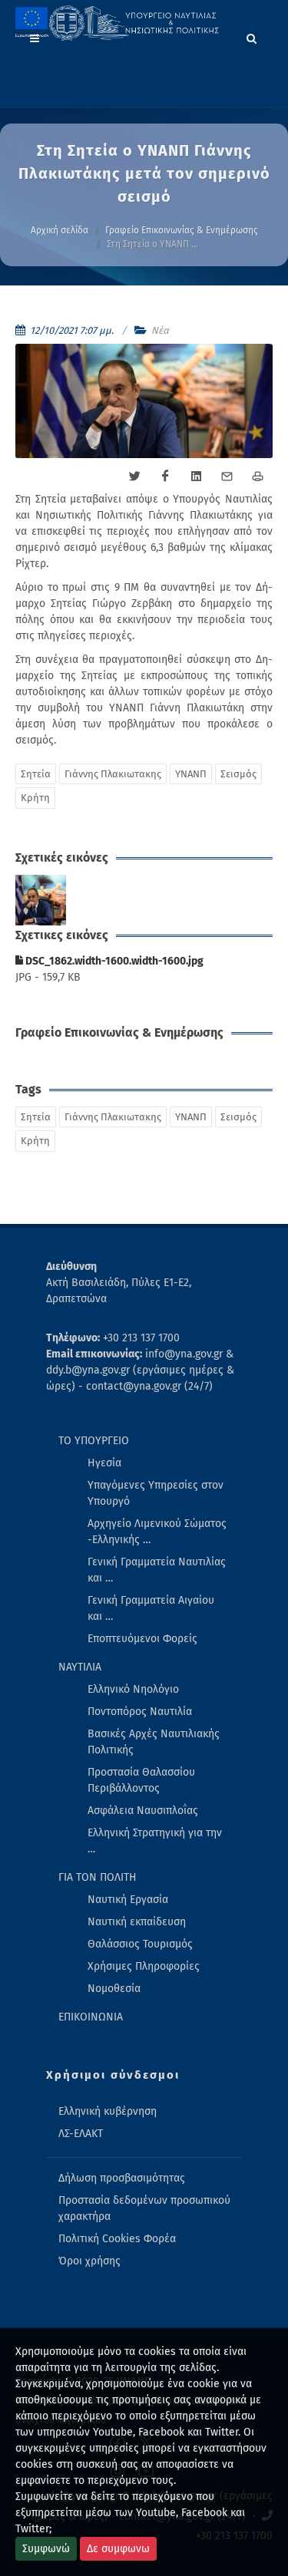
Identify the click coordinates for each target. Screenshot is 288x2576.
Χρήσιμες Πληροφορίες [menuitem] (144, 1966)
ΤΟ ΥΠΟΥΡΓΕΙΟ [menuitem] (94, 1441)
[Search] (252, 36)
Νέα (160, 330)
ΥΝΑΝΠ (191, 774)
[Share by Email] (227, 477)
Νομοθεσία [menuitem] (114, 1989)
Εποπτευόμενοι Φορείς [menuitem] (142, 1639)
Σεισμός (238, 774)
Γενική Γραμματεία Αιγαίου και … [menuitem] (151, 1608)
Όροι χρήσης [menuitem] (89, 2261)
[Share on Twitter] (134, 477)
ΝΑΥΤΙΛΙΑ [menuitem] (80, 1667)
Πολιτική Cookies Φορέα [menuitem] (117, 2239)
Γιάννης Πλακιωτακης (113, 774)
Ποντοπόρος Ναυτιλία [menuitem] (140, 1712)
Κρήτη (35, 798)
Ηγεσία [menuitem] (104, 1463)
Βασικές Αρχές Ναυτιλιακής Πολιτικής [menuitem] (154, 1742)
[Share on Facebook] (165, 477)
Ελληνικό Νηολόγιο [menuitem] (133, 1689)
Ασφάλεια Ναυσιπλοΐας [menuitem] (143, 1811)
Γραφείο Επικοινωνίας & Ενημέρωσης (182, 230)
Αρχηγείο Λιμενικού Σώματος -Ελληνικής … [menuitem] (157, 1532)
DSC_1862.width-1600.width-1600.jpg (113, 961)
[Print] (257, 477)
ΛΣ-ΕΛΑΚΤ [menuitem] (81, 2134)
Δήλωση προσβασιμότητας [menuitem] (122, 2178)
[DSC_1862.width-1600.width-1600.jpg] (41, 900)
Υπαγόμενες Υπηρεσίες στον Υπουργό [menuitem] (156, 1493)
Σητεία (36, 774)
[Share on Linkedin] (196, 477)
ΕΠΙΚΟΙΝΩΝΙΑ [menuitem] (91, 2017)
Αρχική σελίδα (60, 230)
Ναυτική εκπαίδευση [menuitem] (137, 1922)
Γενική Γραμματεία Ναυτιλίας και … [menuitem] (157, 1570)
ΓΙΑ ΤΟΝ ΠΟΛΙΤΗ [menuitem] (98, 1877)
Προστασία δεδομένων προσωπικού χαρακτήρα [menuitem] (144, 2208)
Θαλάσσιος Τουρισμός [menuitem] (140, 1944)
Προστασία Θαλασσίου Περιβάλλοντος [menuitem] (141, 1780)
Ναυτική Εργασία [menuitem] (128, 1900)
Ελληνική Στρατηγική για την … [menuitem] (155, 1841)
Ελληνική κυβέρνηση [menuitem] (108, 2111)
